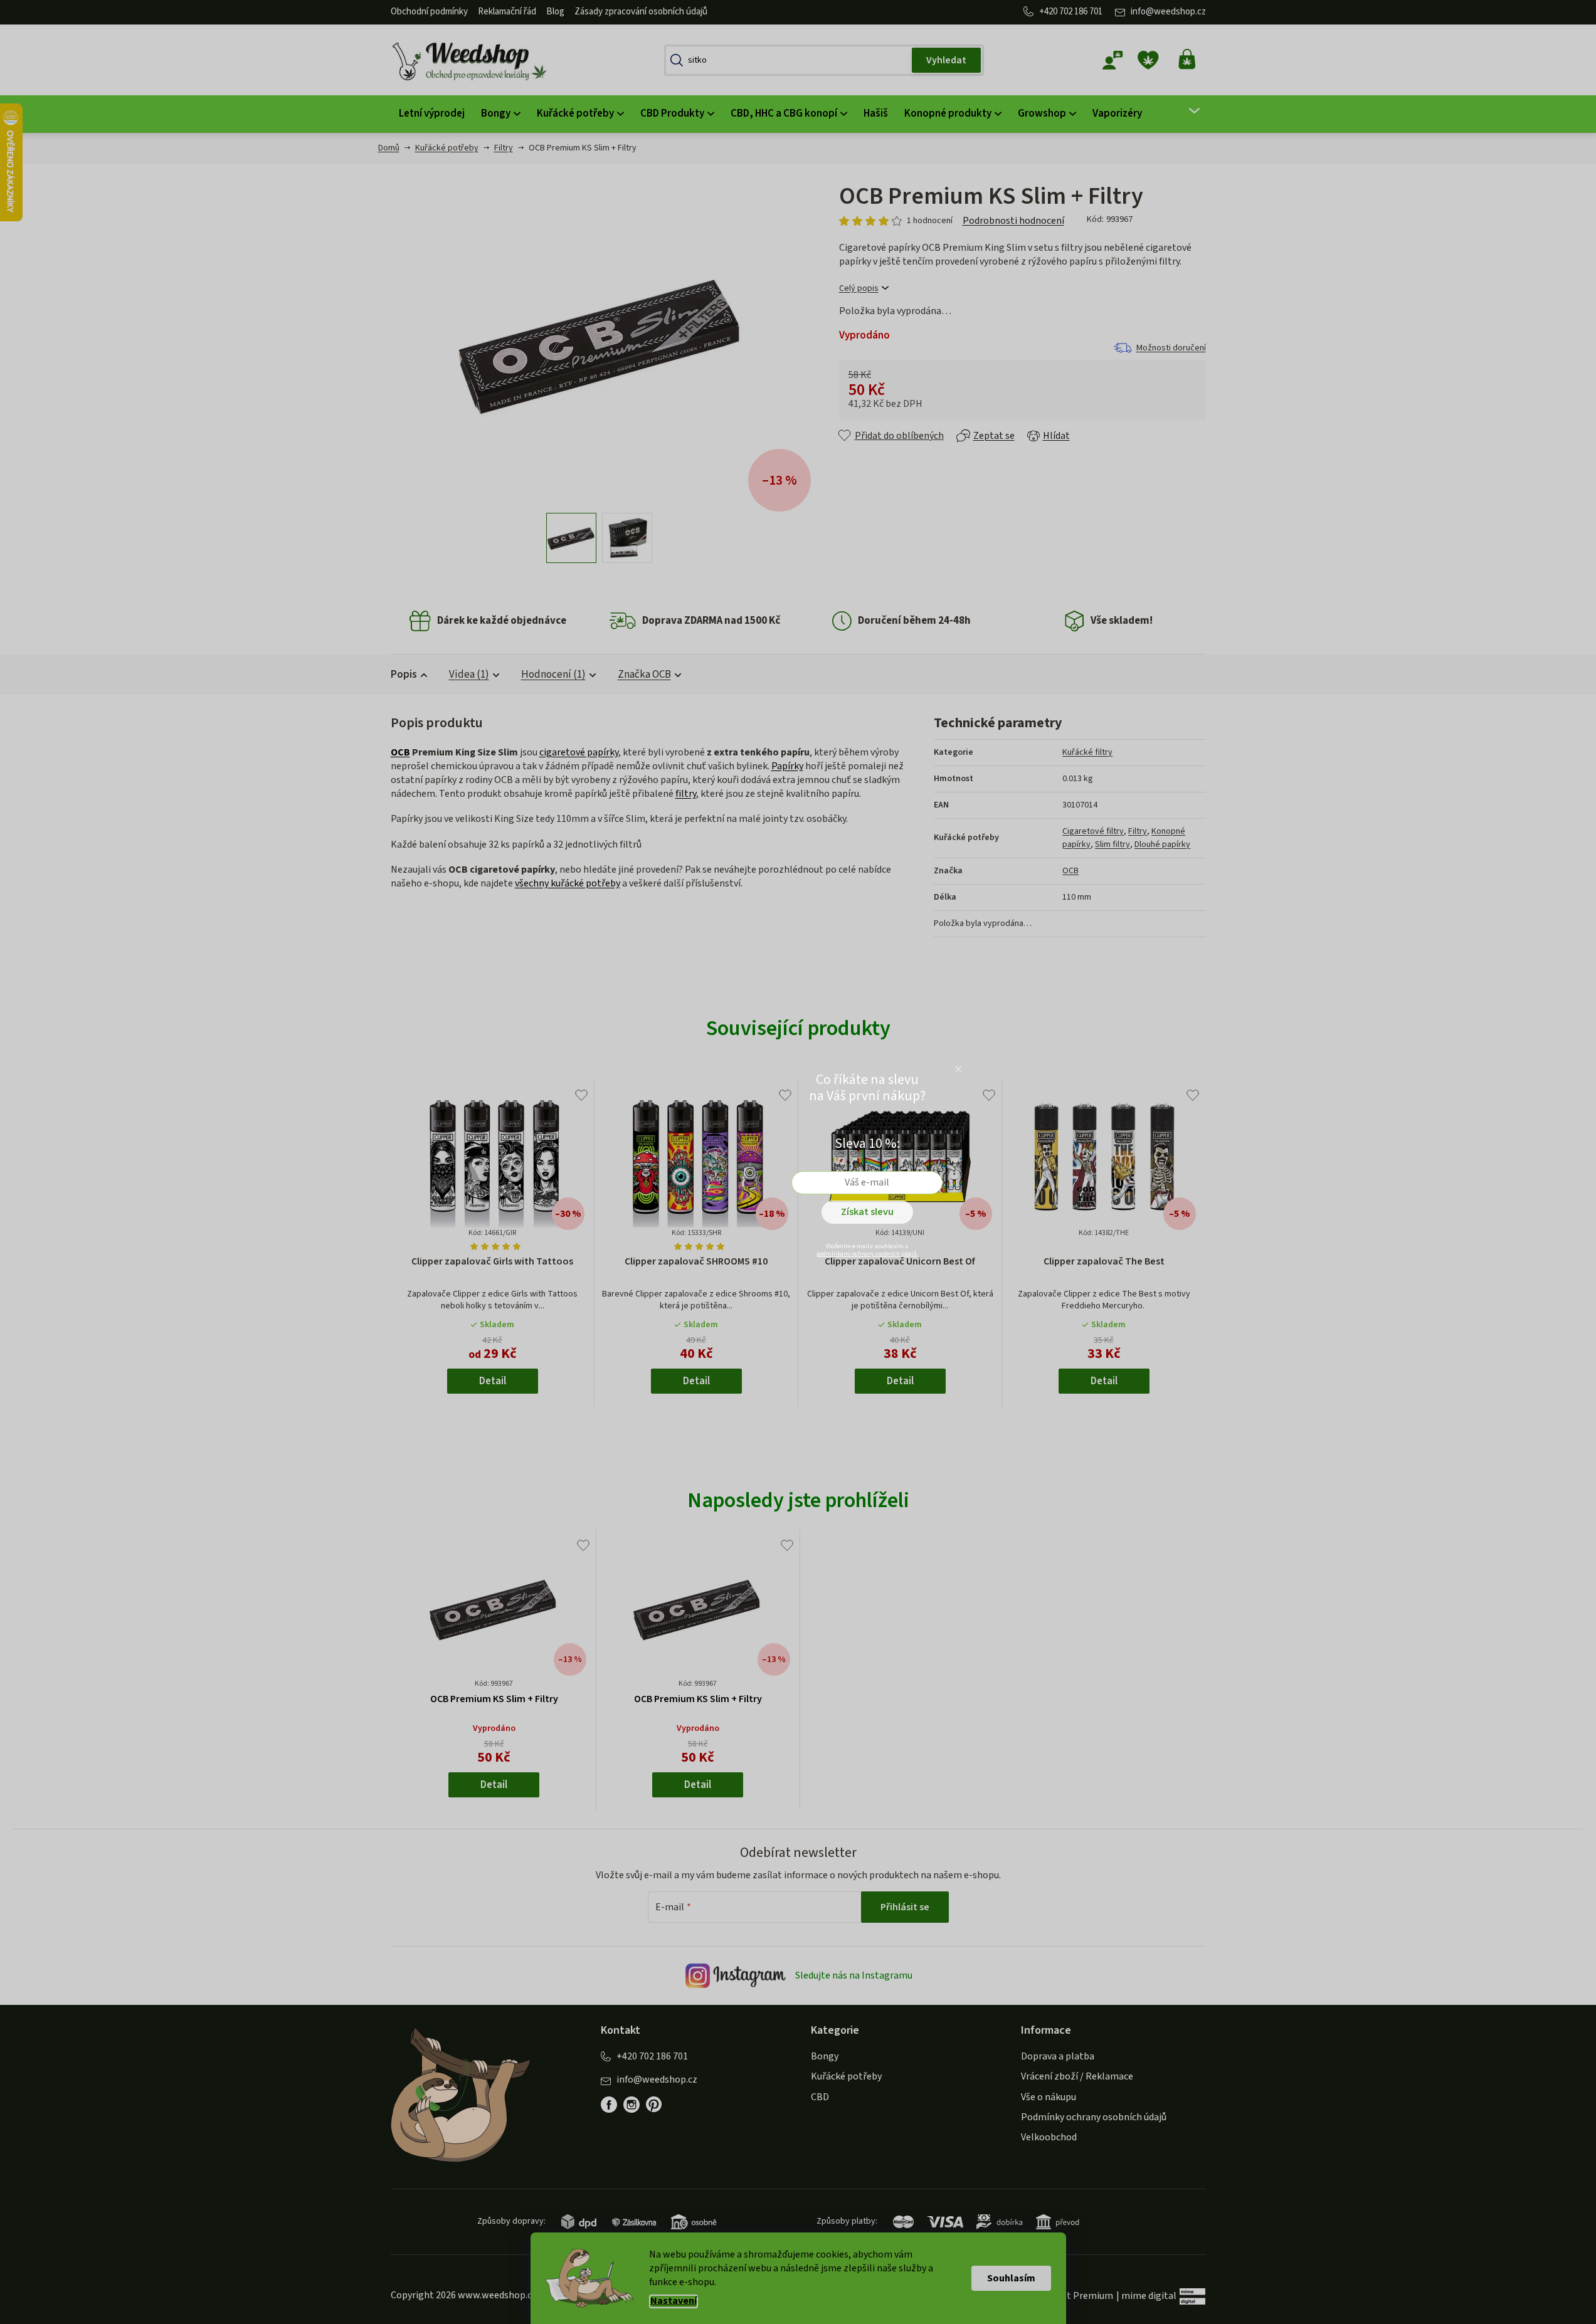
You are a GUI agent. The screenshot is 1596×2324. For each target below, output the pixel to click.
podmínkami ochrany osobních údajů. (867, 1254)
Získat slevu (867, 1212)
